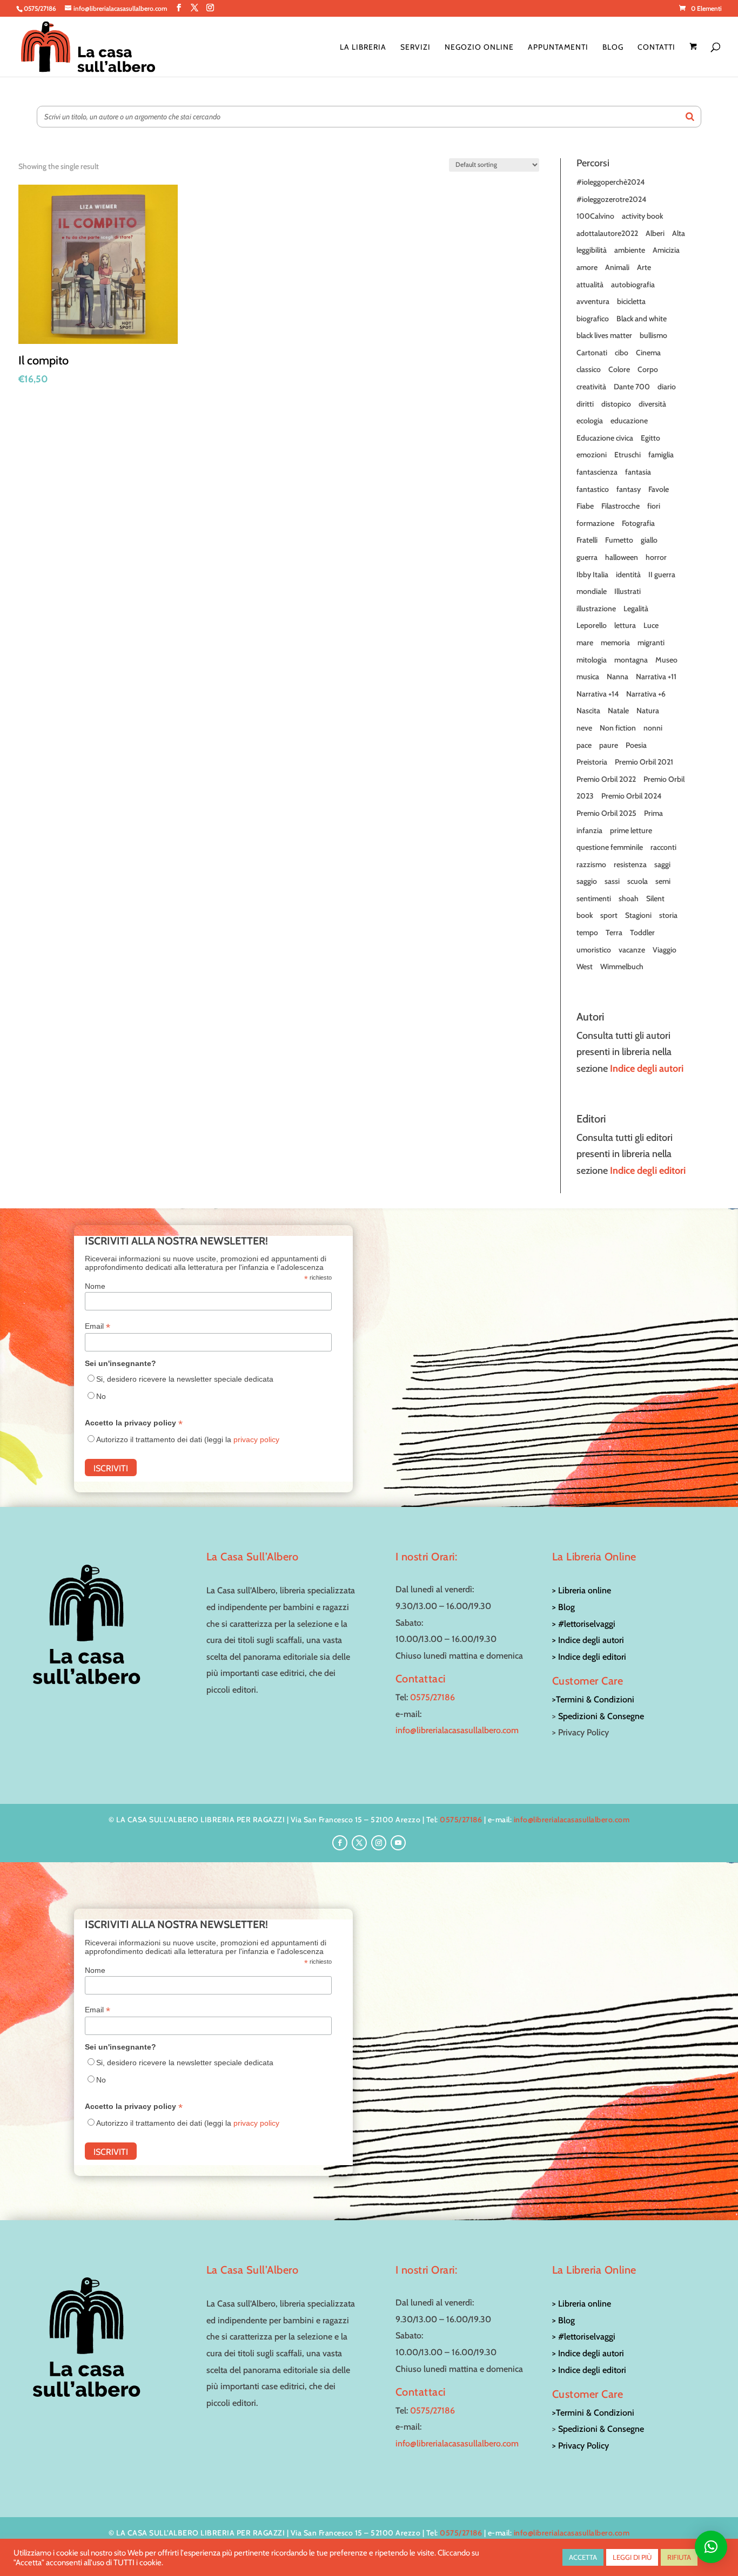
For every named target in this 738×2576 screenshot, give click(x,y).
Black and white (642, 319)
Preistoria (592, 762)
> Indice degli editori (589, 1657)
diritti (585, 404)
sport (609, 915)
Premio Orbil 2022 (606, 779)
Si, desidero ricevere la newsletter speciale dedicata (185, 1379)
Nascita (588, 711)
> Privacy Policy (581, 2446)
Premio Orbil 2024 (631, 796)
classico (589, 369)
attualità (590, 285)
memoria (615, 643)
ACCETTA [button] (583, 2557)
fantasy (629, 489)
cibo (622, 353)
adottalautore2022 (607, 233)
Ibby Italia (592, 574)
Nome (95, 1286)
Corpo (648, 369)
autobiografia (633, 285)
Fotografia (638, 523)
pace (584, 745)
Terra (614, 932)
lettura (625, 625)
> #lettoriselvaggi (584, 1624)
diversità (652, 404)
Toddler (642, 932)
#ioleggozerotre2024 (611, 199)
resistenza (630, 864)
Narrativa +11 (656, 677)
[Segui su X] (359, 1843)
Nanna (618, 677)
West (585, 966)
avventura (593, 301)
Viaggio (665, 950)
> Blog (563, 1607)
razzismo (591, 864)
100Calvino (595, 216)
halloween (622, 557)
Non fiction (618, 728)
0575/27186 (432, 1697)
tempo (587, 932)
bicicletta (631, 301)
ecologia (590, 421)
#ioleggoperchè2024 (610, 182)
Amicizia (666, 250)
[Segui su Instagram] (379, 1843)
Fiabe (585, 506)
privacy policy (256, 1439)
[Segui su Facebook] (340, 1843)
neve (584, 728)
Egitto (650, 438)
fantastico (593, 489)
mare (585, 643)
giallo (649, 540)
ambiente (630, 250)
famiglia (661, 455)
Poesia (636, 745)
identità (628, 574)
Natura (648, 711)
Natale (618, 711)
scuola (638, 881)
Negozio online (479, 48)
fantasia (638, 472)
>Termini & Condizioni (593, 1699)
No (101, 1396)
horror (656, 557)
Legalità (636, 608)
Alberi (655, 233)
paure (609, 745)
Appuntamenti (558, 48)
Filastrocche (620, 506)
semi (663, 881)
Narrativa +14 (598, 694)
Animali (617, 267)
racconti (663, 847)
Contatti (656, 48)
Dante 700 (632, 387)
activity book (642, 216)
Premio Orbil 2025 (606, 813)
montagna (631, 660)
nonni (653, 728)
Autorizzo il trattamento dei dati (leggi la (188, 1439)
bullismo (653, 335)
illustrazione (596, 608)
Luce (651, 625)
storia (668, 915)
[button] (711, 2547)
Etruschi (628, 455)
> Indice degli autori (588, 1640)
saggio (587, 881)
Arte (644, 267)
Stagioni (638, 915)
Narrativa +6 (646, 694)
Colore (619, 369)
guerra (587, 557)
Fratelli (587, 540)
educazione (629, 421)
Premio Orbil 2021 (644, 762)
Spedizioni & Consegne (601, 1716)
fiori (654, 506)
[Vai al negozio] (695, 60)
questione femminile (610, 847)
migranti (651, 643)
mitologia (592, 660)
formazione (595, 523)
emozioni (592, 455)
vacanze (632, 950)
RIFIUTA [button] (679, 2557)
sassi (612, 881)
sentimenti (594, 898)
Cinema (648, 353)
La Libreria (363, 48)
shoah (629, 898)
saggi (662, 864)
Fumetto (619, 540)
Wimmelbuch (622, 966)
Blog (613, 48)
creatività (591, 387)
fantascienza (597, 472)
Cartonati (592, 353)
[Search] (690, 117)
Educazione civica (605, 438)
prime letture (631, 830)
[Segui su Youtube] (398, 1843)
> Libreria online (582, 1590)
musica (588, 677)
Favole (659, 489)
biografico (593, 319)
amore (587, 267)
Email (98, 1326)
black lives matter (604, 335)
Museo (666, 660)
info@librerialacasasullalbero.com (457, 1730)
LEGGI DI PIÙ (632, 2557)
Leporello (592, 625)
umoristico (594, 950)
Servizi (415, 48)
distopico (616, 404)
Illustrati (628, 591)
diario (667, 387)
